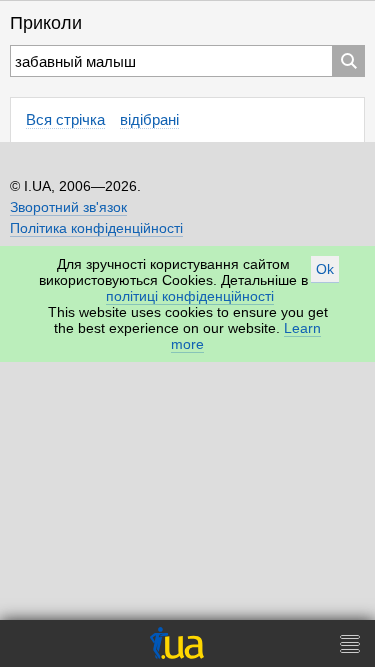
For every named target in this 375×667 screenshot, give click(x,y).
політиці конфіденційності (190, 296)
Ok (325, 269)
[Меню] (350, 643)
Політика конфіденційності (96, 228)
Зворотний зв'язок (68, 207)
